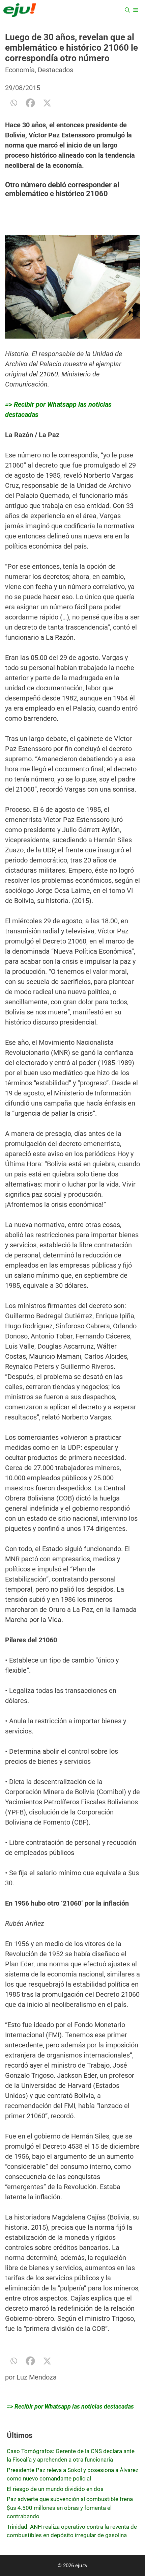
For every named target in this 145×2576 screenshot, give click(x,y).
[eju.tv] (20, 10)
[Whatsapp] (13, 103)
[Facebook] (30, 103)
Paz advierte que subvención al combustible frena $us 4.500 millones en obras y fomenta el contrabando (70, 2508)
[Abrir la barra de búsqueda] (127, 10)
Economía (20, 70)
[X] (47, 103)
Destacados (55, 70)
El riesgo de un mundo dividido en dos (55, 2489)
